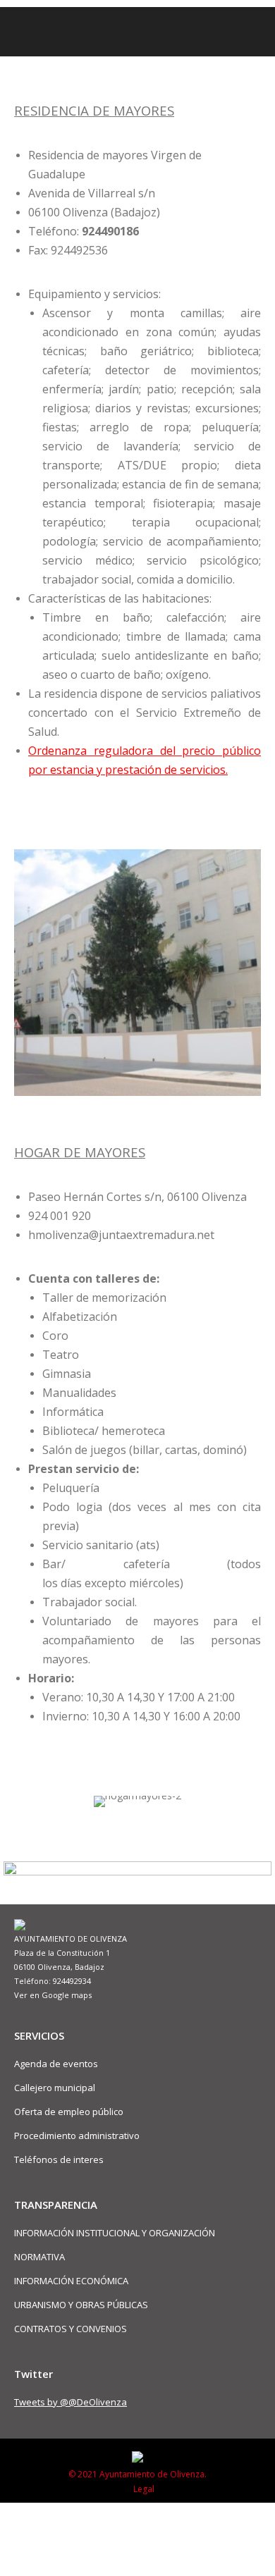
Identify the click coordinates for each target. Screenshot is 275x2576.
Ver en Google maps (53, 1995)
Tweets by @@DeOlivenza (71, 2402)
